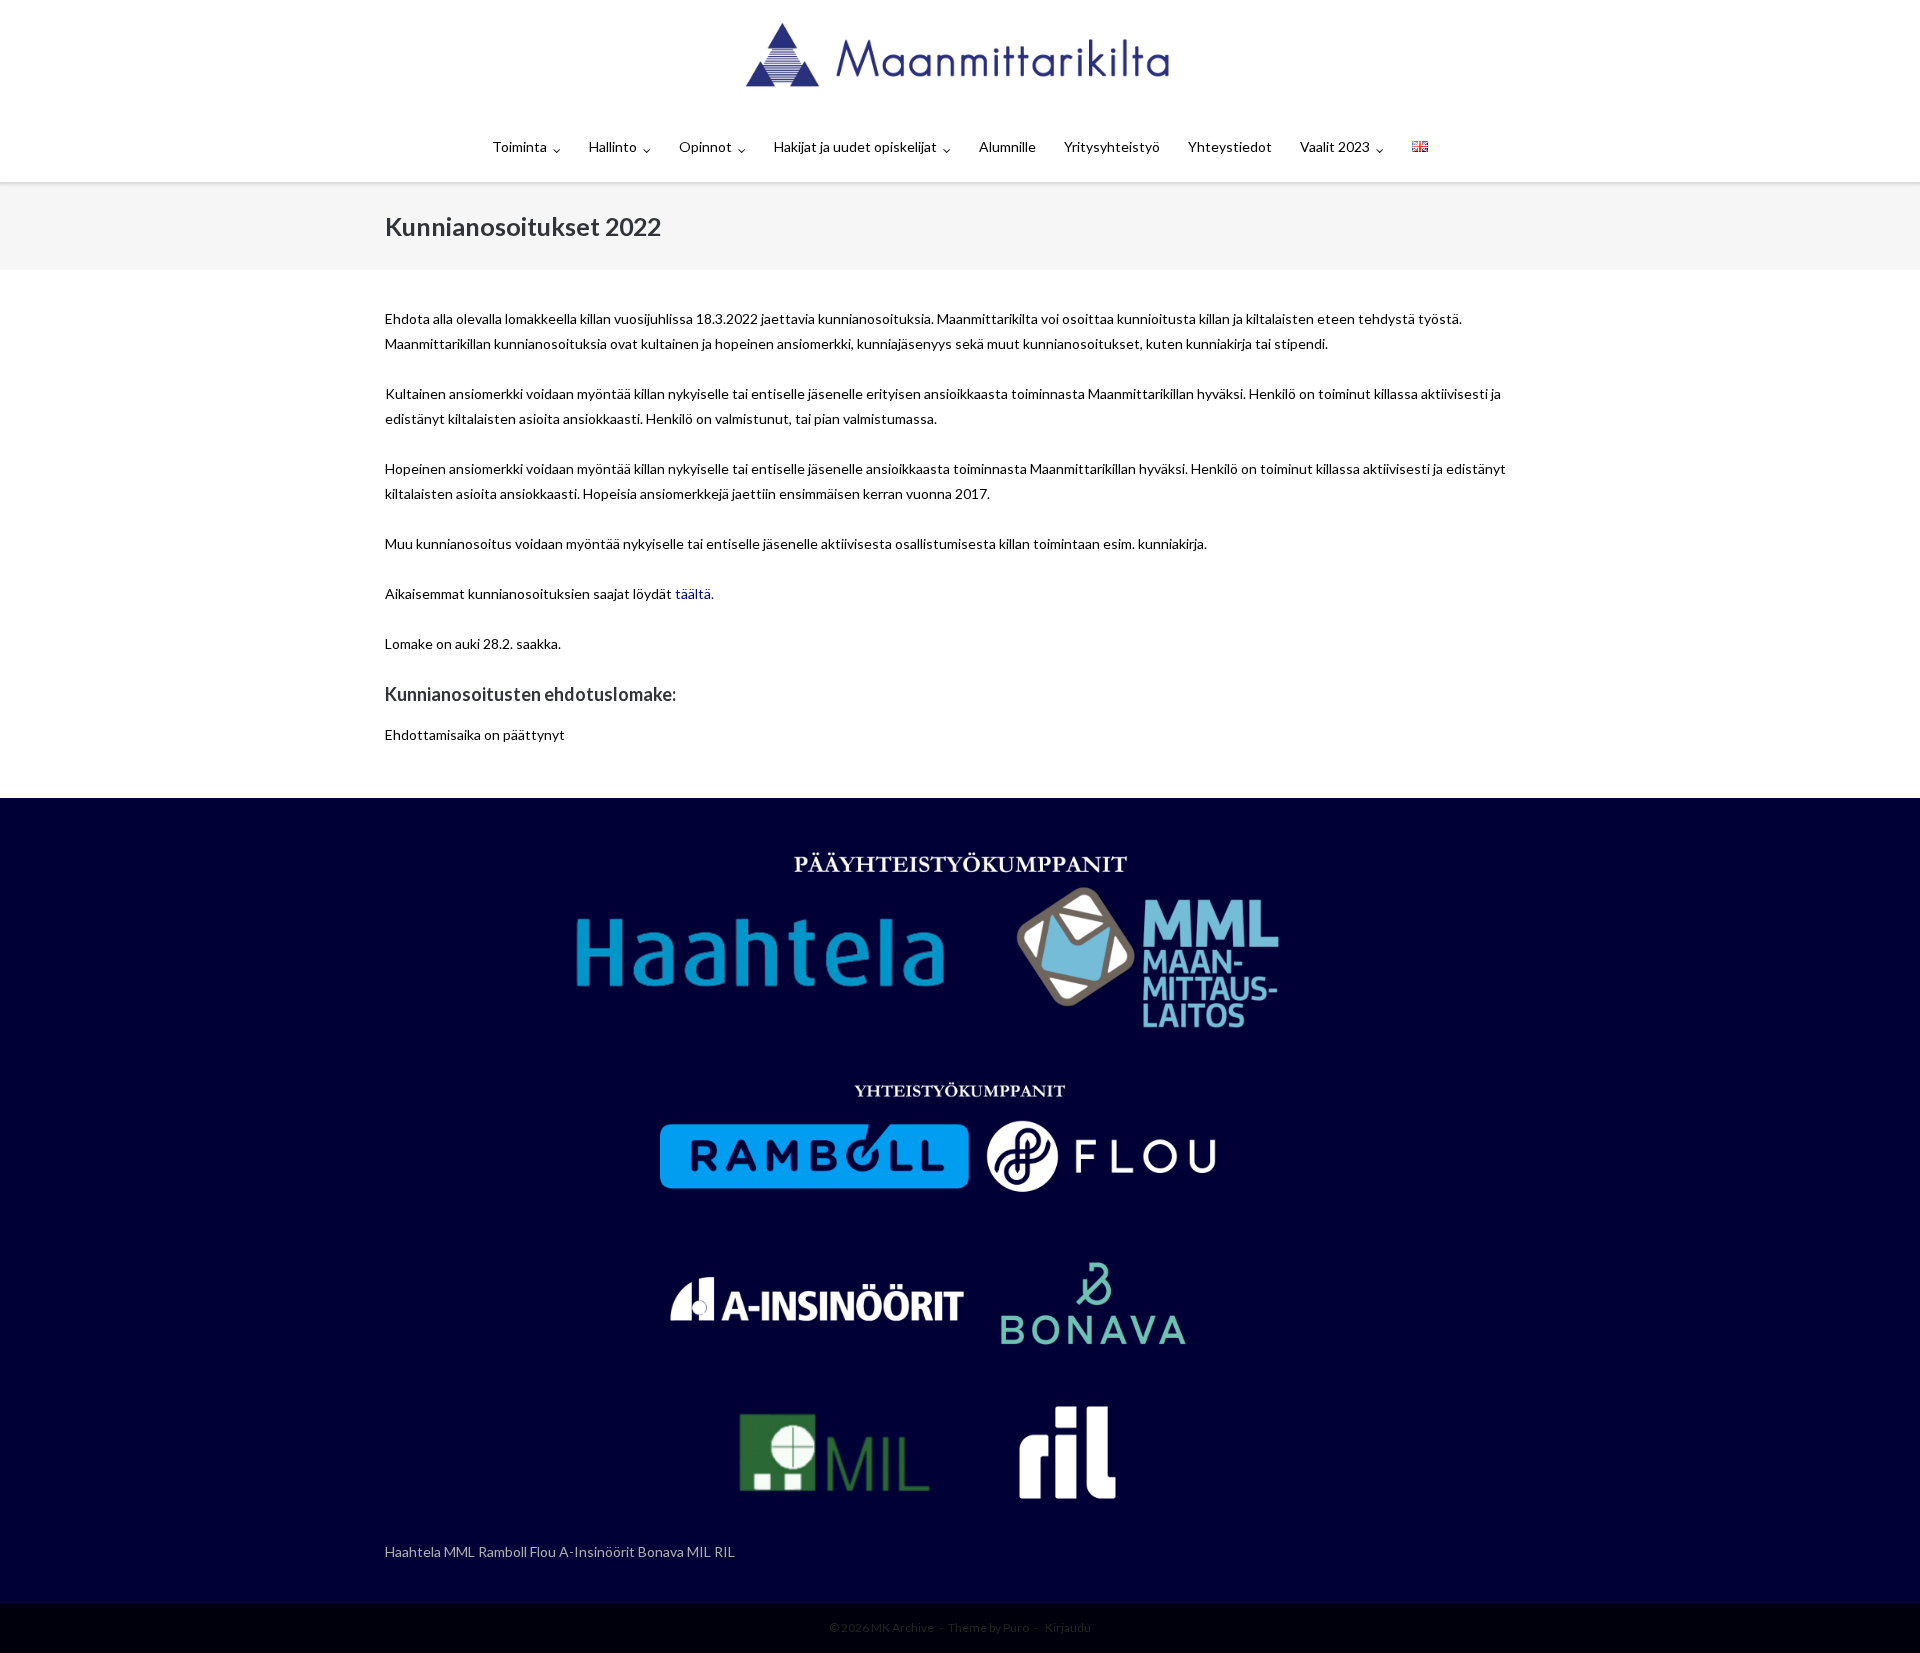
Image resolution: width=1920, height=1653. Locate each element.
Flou (543, 1551)
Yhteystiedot (1230, 146)
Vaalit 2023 (1335, 146)
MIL (699, 1551)
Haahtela (413, 1551)
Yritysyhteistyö (1112, 146)
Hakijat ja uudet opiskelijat (855, 146)
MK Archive (902, 1627)
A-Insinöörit (597, 1551)
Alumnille (1007, 146)
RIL (724, 1551)
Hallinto (613, 146)
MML (459, 1551)
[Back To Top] (1870, 1605)
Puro (1016, 1627)
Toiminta (519, 146)
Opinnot (705, 146)
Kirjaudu (1068, 1627)
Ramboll (502, 1551)
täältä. (694, 593)
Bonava (661, 1551)
